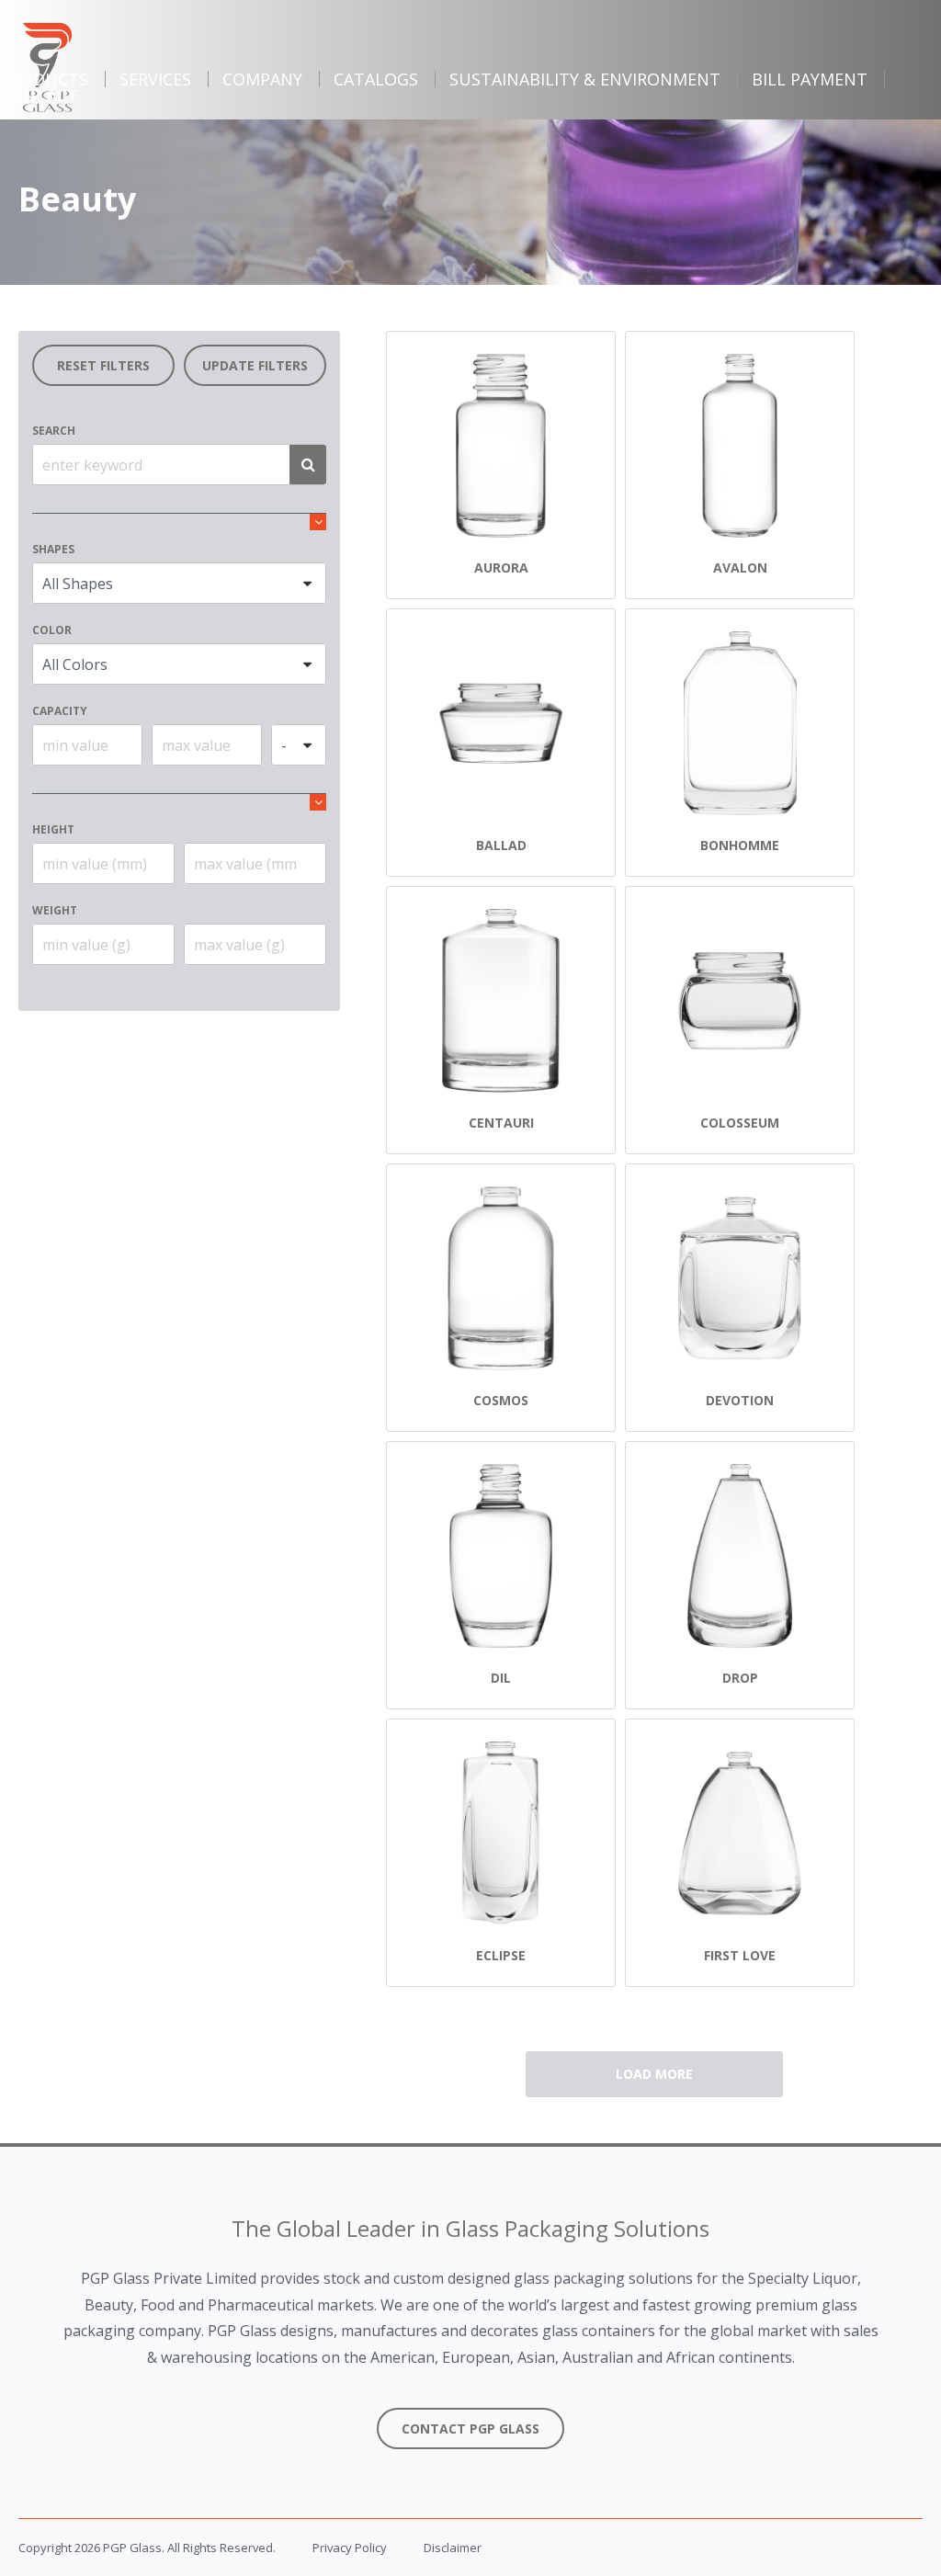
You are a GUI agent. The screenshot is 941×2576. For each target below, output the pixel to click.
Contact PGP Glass (470, 2428)
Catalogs (376, 79)
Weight (55, 910)
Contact (39, 96)
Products (44, 79)
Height (53, 829)
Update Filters (255, 365)
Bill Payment (810, 79)
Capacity (60, 711)
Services (155, 79)
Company (262, 79)
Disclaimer (453, 2548)
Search (54, 431)
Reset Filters (103, 365)
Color (52, 630)
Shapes (53, 549)
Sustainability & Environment (585, 79)
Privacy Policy (350, 2548)
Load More (654, 2074)
